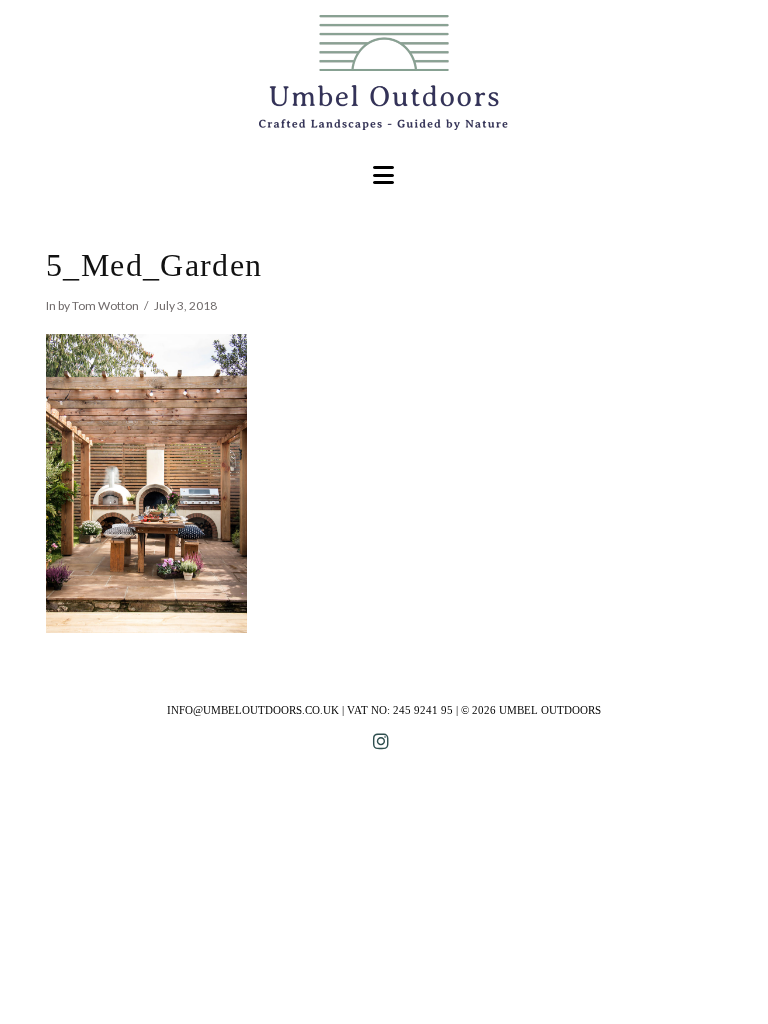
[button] (383, 175)
